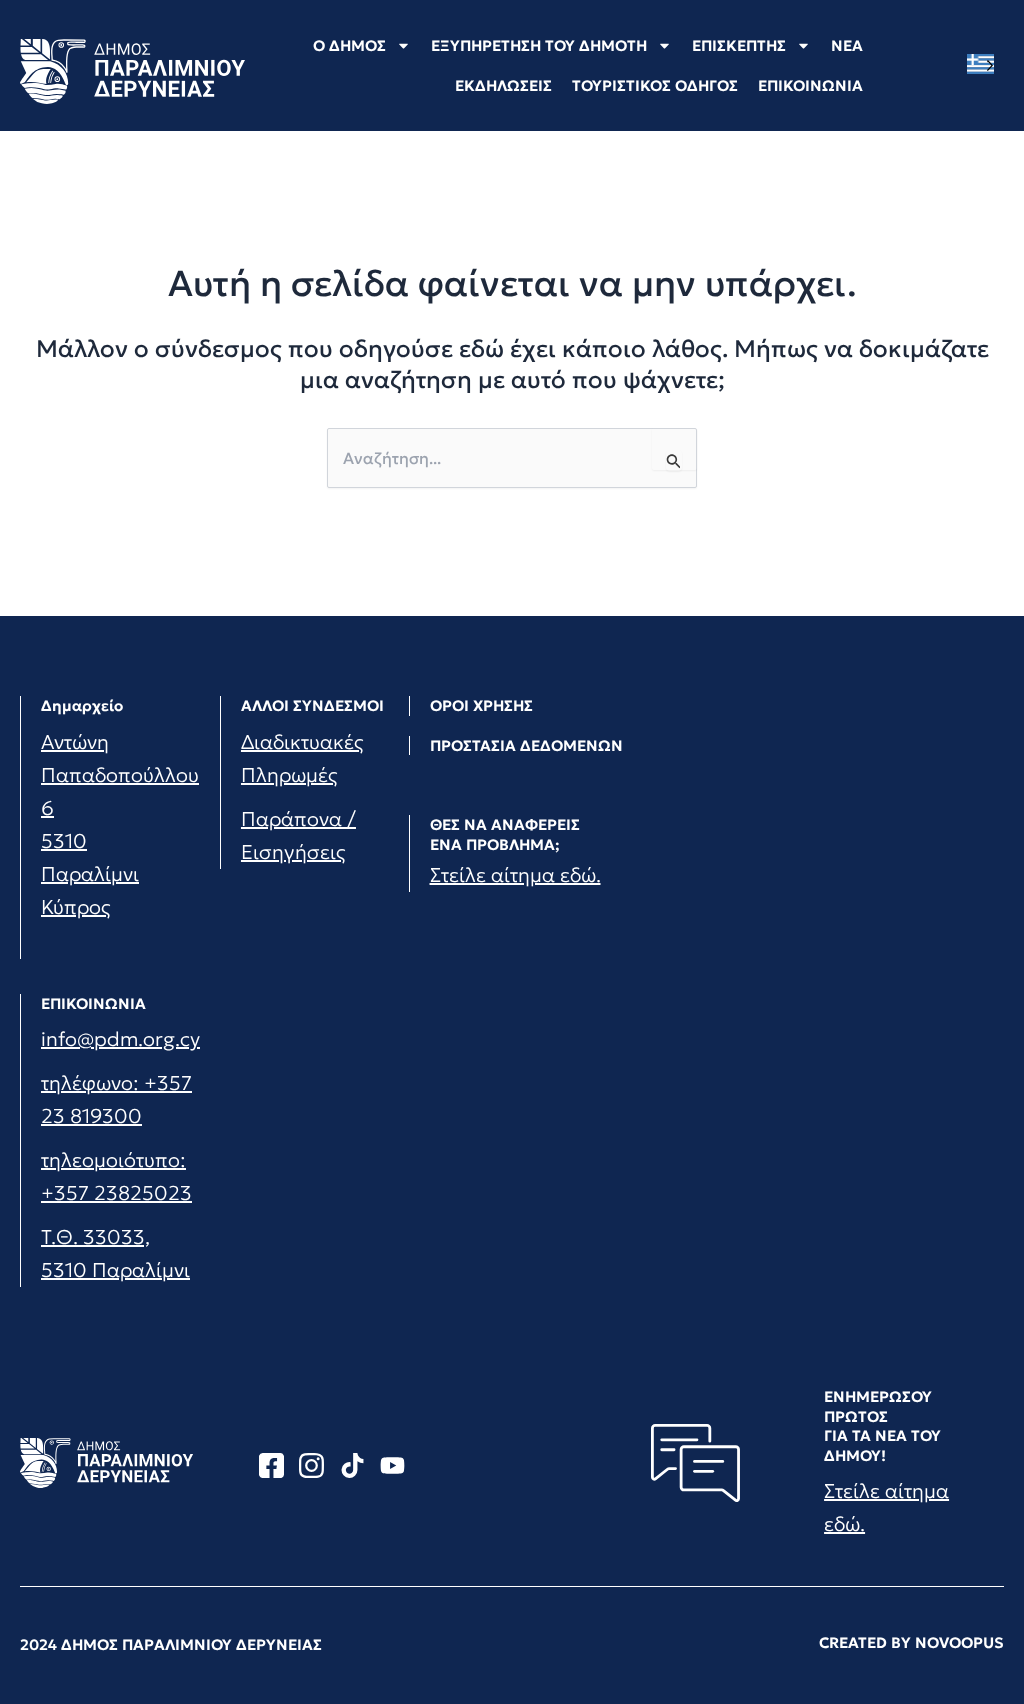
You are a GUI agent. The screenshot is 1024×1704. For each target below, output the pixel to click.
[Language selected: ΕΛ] (985, 64)
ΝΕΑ (847, 45)
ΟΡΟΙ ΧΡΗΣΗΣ (481, 705)
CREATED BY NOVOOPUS (911, 1642)
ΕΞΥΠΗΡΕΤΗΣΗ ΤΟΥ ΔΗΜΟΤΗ (539, 45)
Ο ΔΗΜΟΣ (349, 45)
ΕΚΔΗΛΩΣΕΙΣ (503, 85)
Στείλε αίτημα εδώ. (515, 875)
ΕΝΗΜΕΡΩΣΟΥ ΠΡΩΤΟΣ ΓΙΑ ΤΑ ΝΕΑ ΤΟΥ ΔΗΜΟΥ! (882, 1426)
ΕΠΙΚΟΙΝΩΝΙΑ (810, 85)
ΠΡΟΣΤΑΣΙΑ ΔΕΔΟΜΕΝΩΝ (526, 745)
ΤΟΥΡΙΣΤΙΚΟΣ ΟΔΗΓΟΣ (655, 85)
